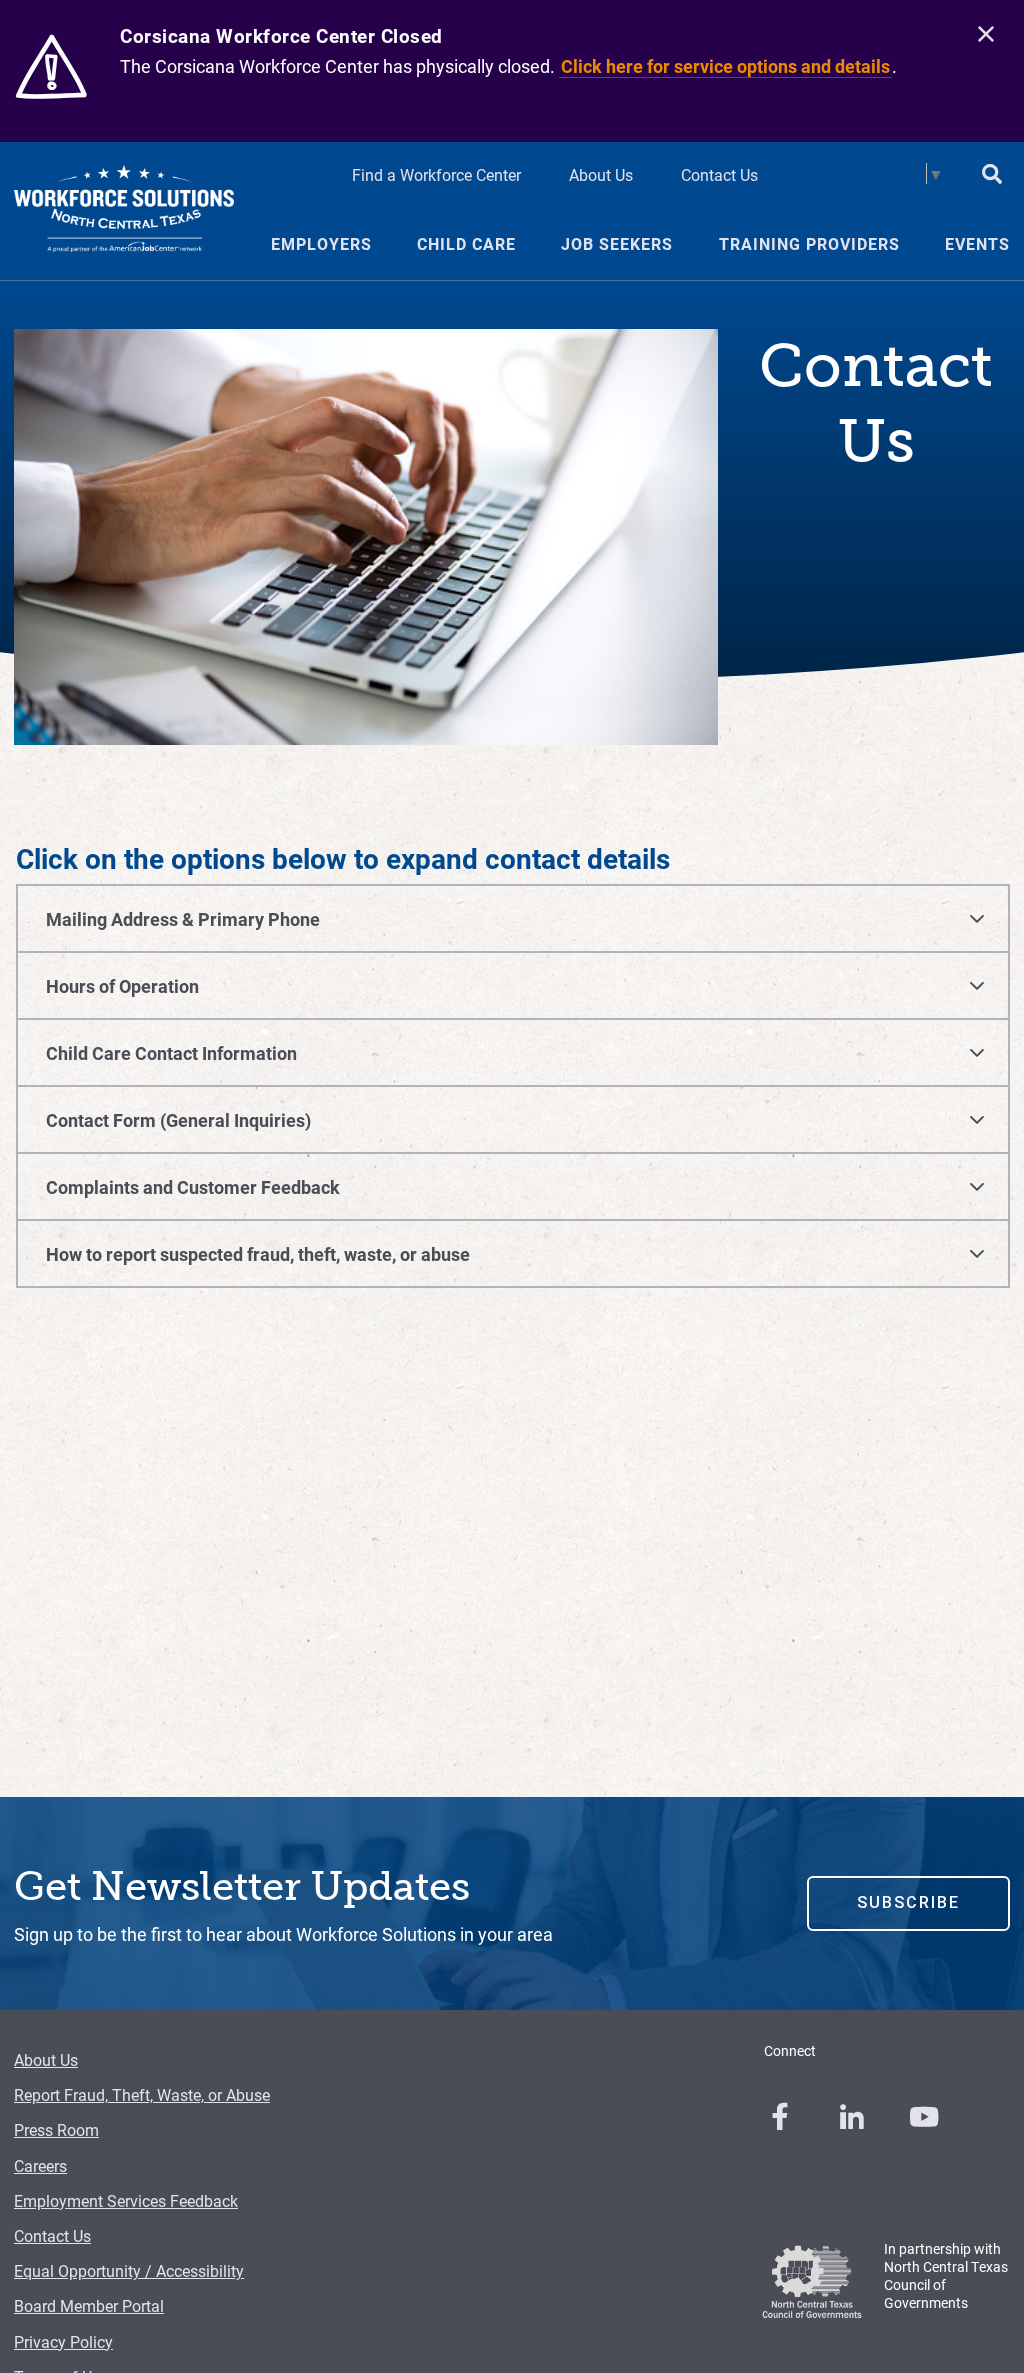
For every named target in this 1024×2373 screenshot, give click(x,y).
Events (977, 244)
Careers (40, 2165)
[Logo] (124, 211)
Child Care (466, 244)
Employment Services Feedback (126, 2200)
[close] (986, 35)
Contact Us (719, 174)
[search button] (992, 176)
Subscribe (908, 1902)
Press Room (56, 2129)
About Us (601, 174)
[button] (513, 909)
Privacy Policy (63, 2341)
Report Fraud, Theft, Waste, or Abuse (142, 2094)
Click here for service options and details (725, 66)
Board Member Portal (89, 2305)
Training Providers (809, 244)
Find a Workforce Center (436, 174)
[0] (780, 2117)
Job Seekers (617, 244)
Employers (321, 244)
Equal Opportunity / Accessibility (129, 2270)
